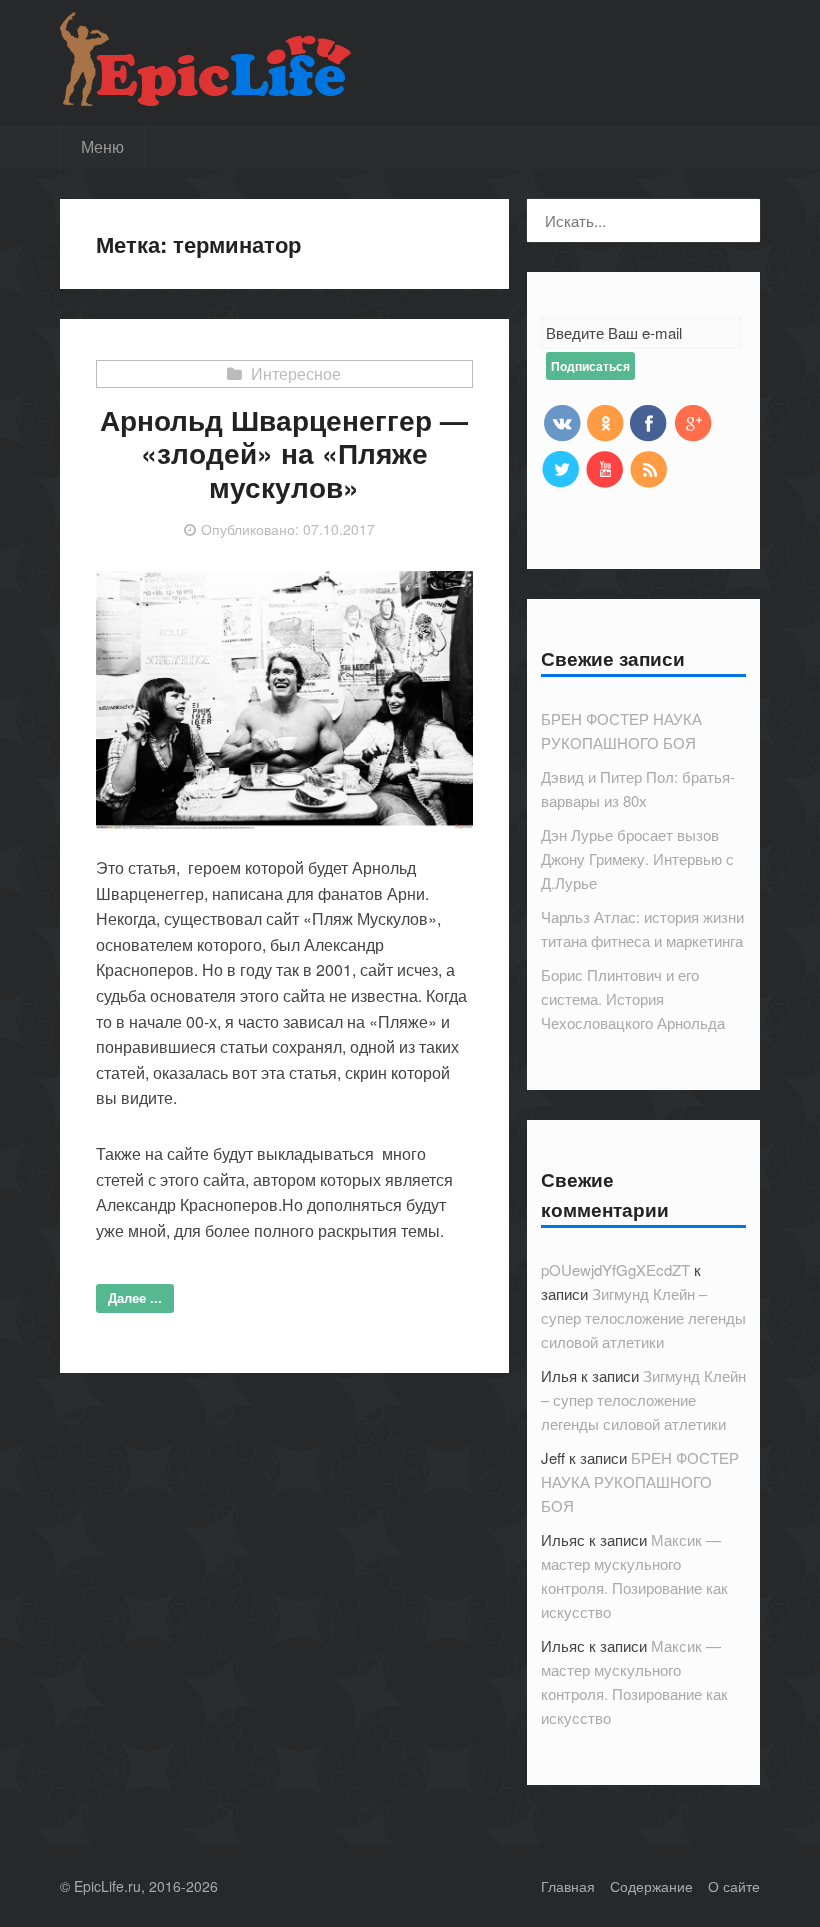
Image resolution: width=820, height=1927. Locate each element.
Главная (568, 1886)
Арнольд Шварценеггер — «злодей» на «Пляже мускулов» (284, 453)
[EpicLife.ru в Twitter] (561, 468)
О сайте (734, 1886)
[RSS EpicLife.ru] (649, 468)
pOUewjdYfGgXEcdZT (615, 1269)
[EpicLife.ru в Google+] (693, 422)
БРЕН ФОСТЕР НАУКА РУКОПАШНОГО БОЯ (640, 1481)
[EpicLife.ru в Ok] (605, 422)
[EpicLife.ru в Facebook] (649, 422)
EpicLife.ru (107, 1886)
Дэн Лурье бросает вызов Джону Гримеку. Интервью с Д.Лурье (637, 858)
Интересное (296, 373)
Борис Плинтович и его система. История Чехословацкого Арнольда (633, 998)
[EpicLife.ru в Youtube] (605, 468)
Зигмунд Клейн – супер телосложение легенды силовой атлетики (643, 1317)
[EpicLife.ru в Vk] (561, 422)
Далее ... (135, 1297)
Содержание (651, 1886)
